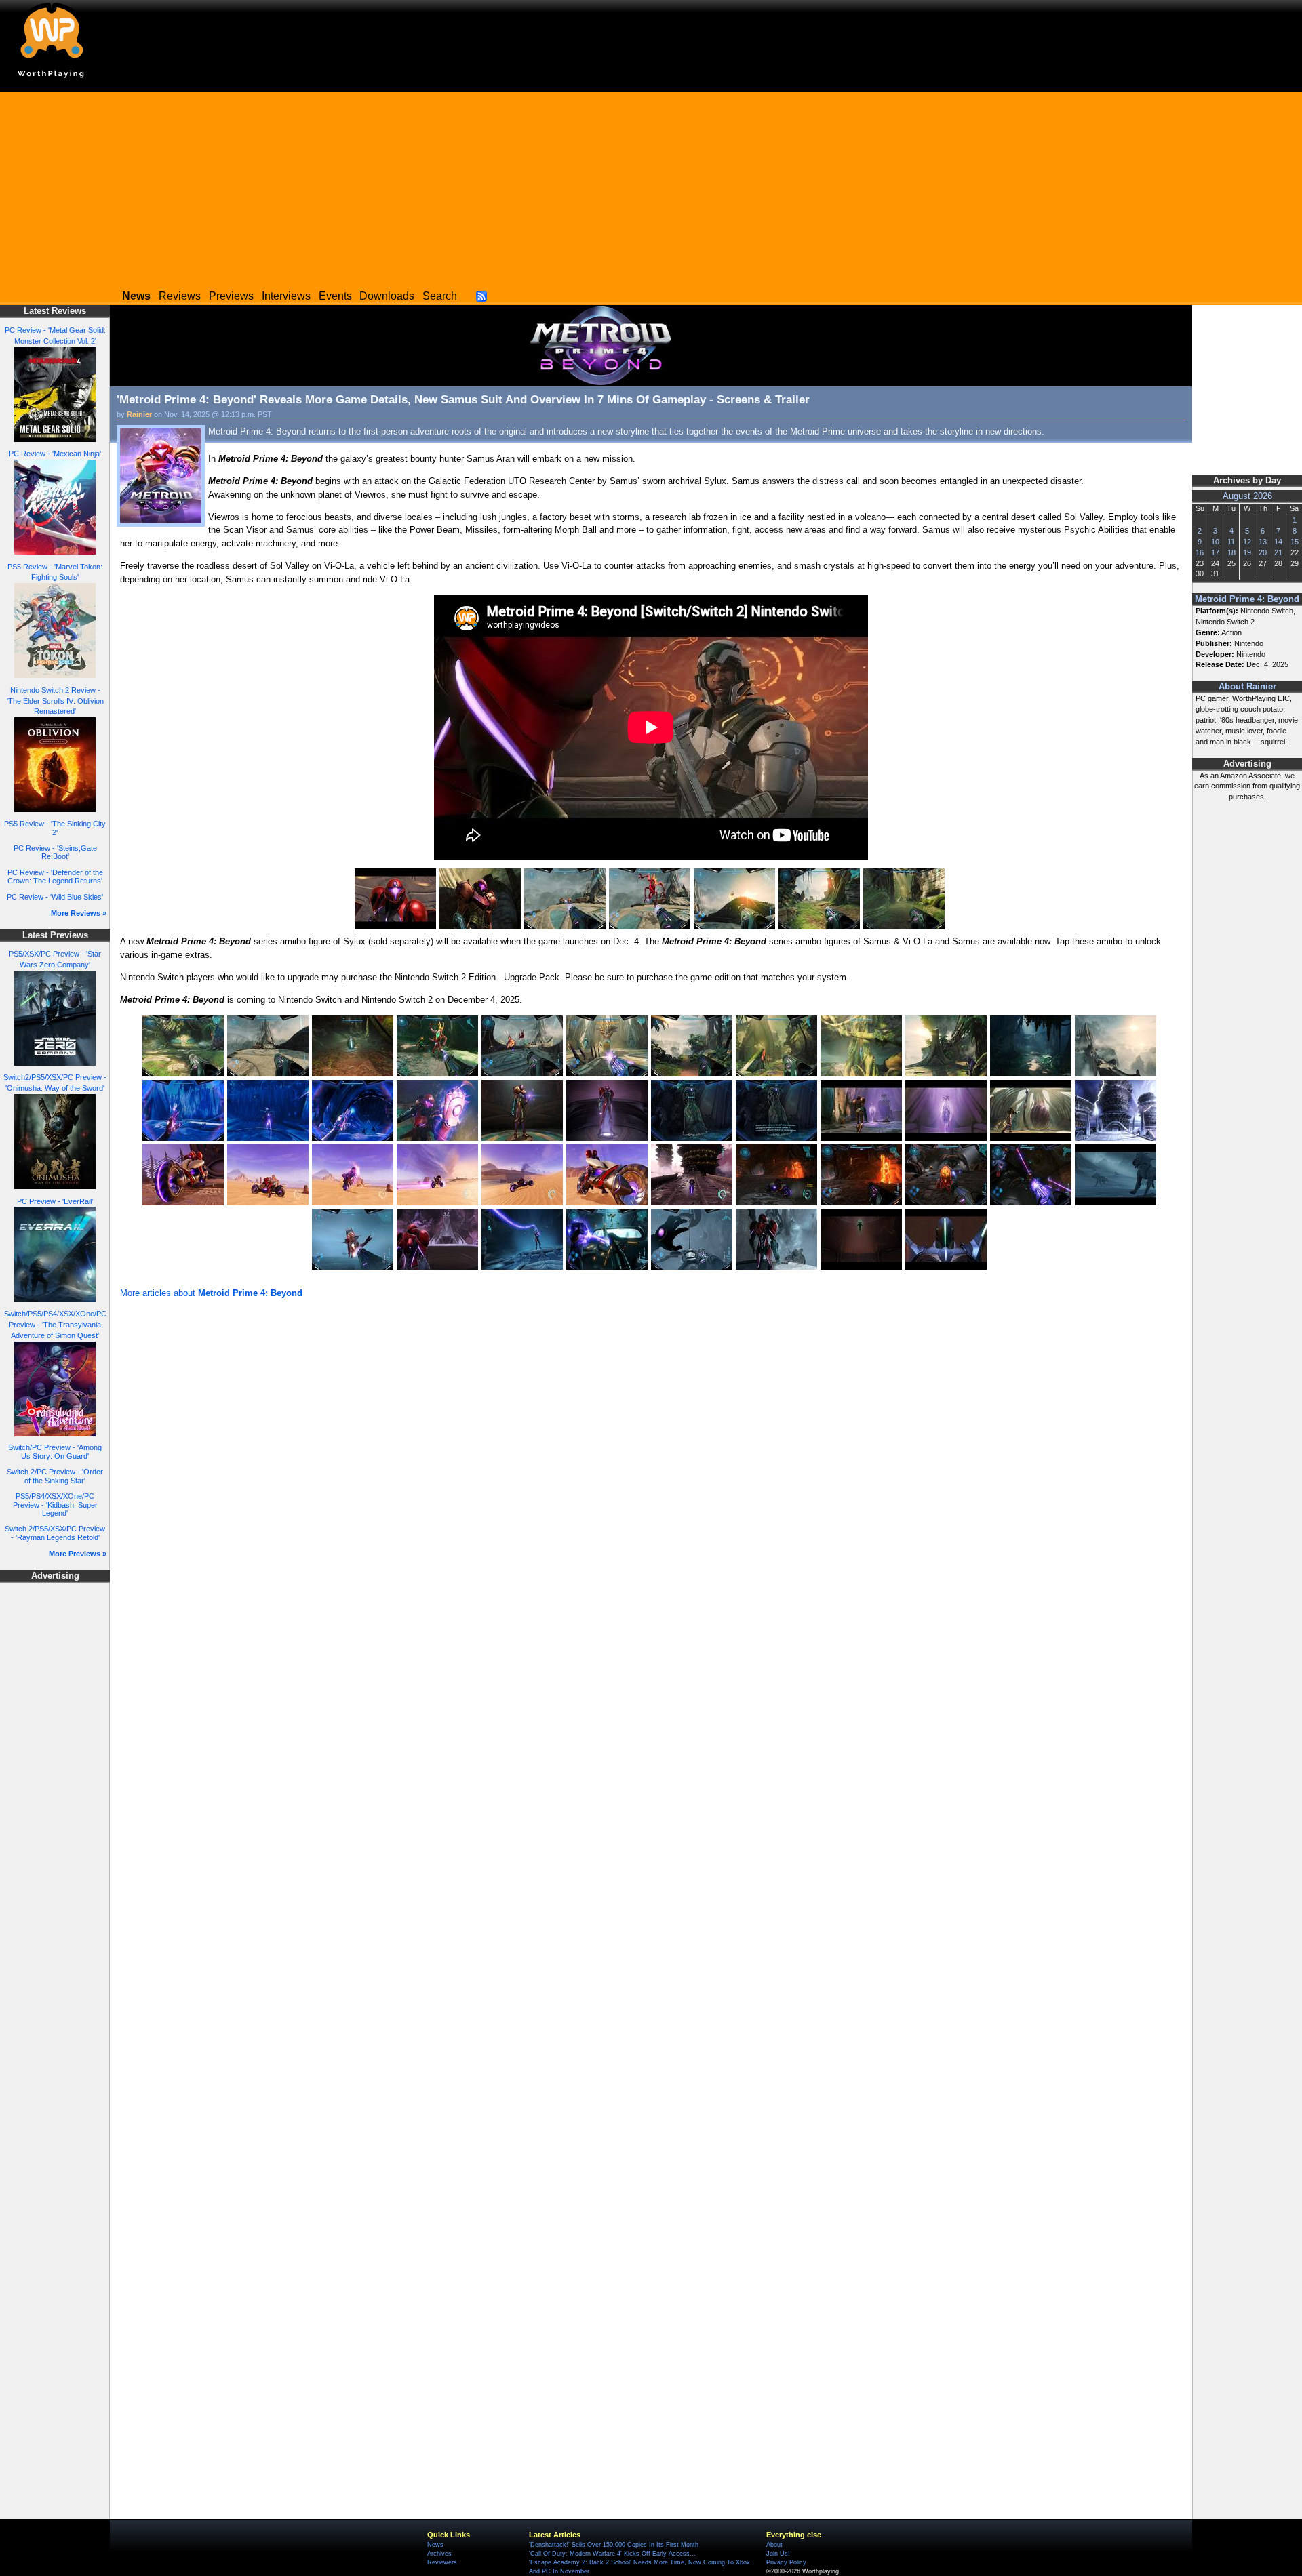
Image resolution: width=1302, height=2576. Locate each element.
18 (1231, 552)
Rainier (139, 414)
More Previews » (78, 1554)
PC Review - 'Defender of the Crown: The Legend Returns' (55, 877)
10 (1215, 542)
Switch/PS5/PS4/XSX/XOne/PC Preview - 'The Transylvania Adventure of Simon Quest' (55, 1325)
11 (1231, 542)
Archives (439, 2554)
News (435, 2545)
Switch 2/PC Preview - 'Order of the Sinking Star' (55, 1476)
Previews (231, 296)
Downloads (387, 296)
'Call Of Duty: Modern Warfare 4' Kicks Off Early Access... (612, 2554)
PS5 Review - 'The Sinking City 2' (55, 828)
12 (1247, 542)
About (774, 2545)
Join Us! (778, 2554)
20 (1263, 552)
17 (1215, 552)
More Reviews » (79, 913)
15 (1295, 542)
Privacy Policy (786, 2562)
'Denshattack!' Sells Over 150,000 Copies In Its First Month (614, 2545)
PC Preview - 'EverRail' (55, 1201)
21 (1278, 552)
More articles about (211, 1293)
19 (1247, 552)
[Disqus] (651, 1484)
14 (1278, 542)
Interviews (286, 296)
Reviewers (442, 2562)
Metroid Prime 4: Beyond (1247, 599)
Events (335, 296)
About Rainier (1247, 687)
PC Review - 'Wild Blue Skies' (55, 897)
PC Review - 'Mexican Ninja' (55, 454)
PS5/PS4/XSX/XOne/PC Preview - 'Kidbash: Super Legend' (55, 1505)
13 (1263, 542)
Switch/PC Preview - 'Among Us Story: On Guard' (55, 1452)
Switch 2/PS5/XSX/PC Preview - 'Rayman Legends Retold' (55, 1533)
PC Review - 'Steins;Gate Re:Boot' (55, 852)
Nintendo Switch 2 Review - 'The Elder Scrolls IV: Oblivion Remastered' (55, 701)
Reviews (180, 296)
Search (440, 296)
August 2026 (1247, 496)
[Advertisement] (651, 186)
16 (1200, 552)
